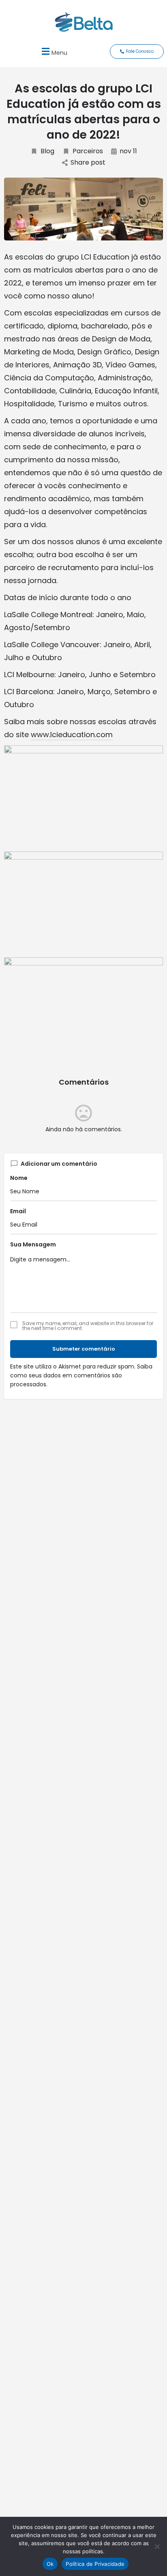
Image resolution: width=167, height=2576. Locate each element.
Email (18, 1211)
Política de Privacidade (95, 2564)
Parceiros (88, 151)
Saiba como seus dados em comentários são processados (81, 1375)
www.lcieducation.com (72, 735)
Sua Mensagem (33, 1244)
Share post (88, 163)
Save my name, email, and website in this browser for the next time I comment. (88, 1326)
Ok (50, 2564)
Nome (19, 1178)
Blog (47, 151)
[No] (157, 2546)
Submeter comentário (84, 1349)
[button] (53, 51)
